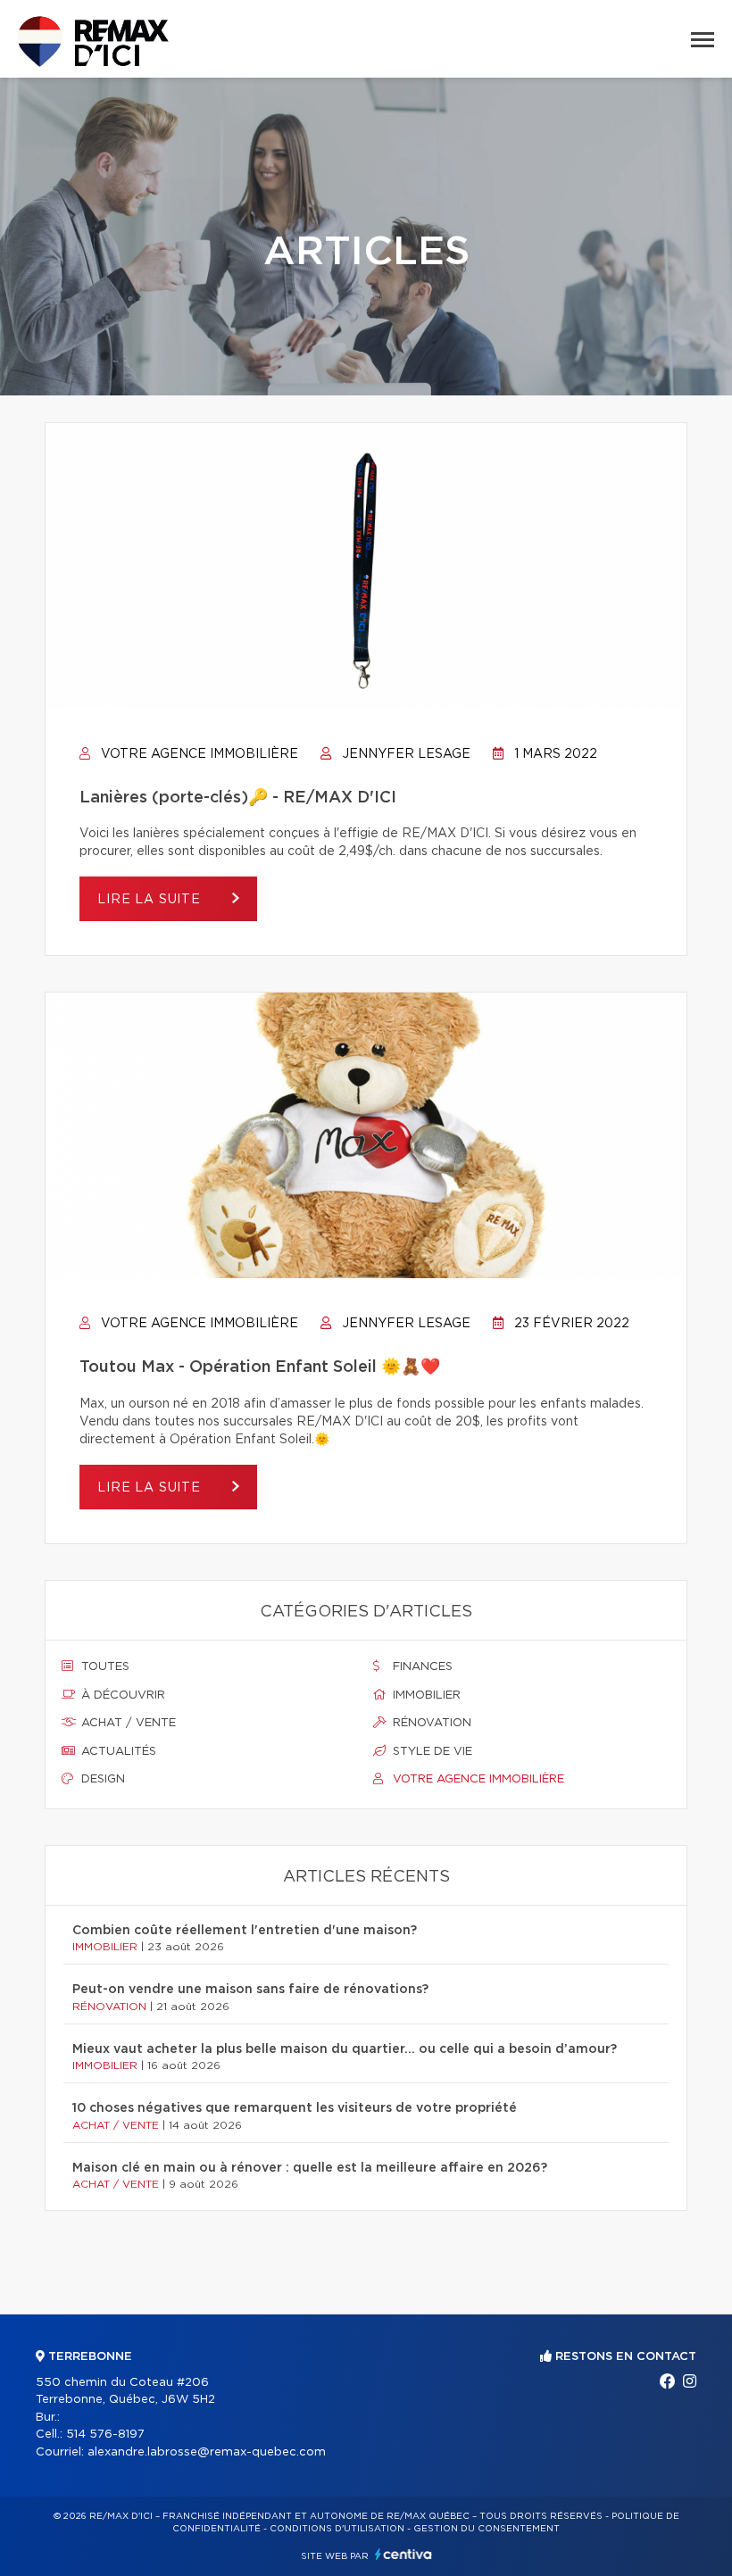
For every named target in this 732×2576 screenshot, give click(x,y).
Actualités (117, 1752)
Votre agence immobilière (198, 754)
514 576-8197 (105, 2435)
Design (101, 1779)
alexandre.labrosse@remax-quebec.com (207, 2452)
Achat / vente (127, 1723)
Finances (421, 1667)
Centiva (403, 2554)
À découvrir (121, 1695)
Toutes (104, 1667)
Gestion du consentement (487, 2529)
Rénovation (430, 1723)
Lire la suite (151, 900)
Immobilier (425, 1695)
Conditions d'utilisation (337, 2529)
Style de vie (431, 1752)
